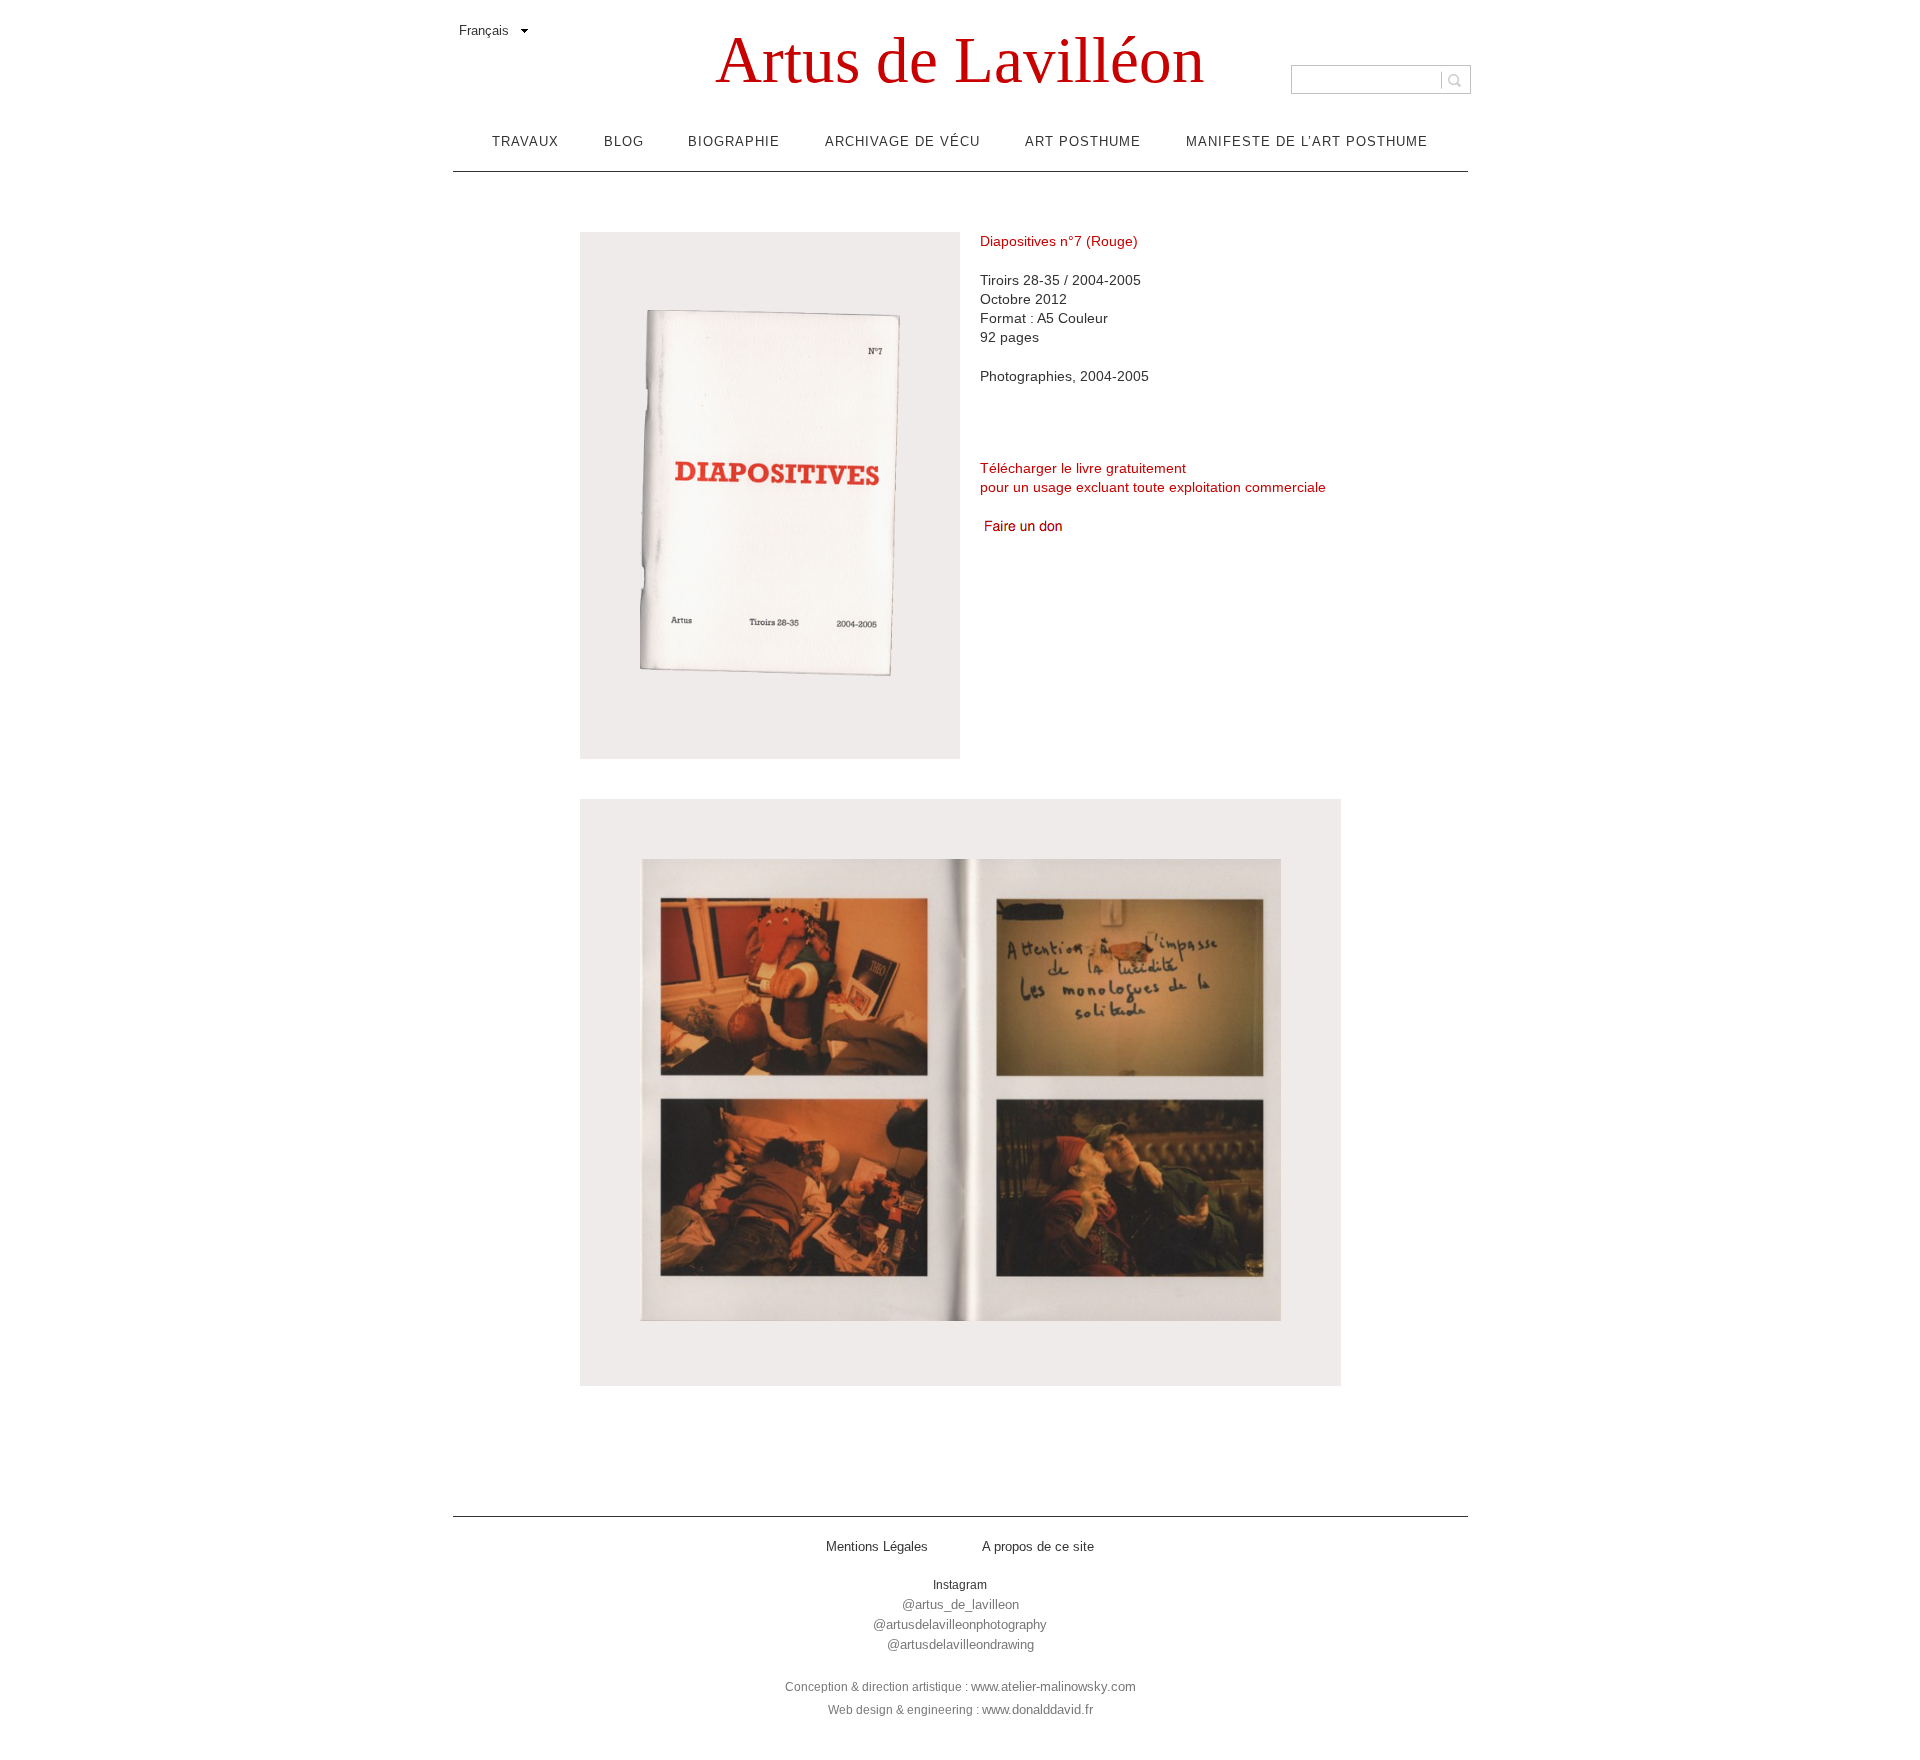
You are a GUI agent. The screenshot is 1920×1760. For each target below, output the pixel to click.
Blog (624, 141)
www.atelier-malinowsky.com (1053, 1686)
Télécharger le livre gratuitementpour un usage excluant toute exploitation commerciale (1153, 477)
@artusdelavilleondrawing (960, 1644)
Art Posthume (1083, 141)
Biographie (734, 141)
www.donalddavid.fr (1037, 1709)
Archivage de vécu (902, 141)
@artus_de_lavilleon (960, 1604)
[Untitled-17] (960, 1092)
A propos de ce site (1038, 1546)
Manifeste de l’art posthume (1307, 141)
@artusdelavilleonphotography (960, 1624)
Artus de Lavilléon (960, 60)
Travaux (525, 141)
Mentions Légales (877, 1546)
